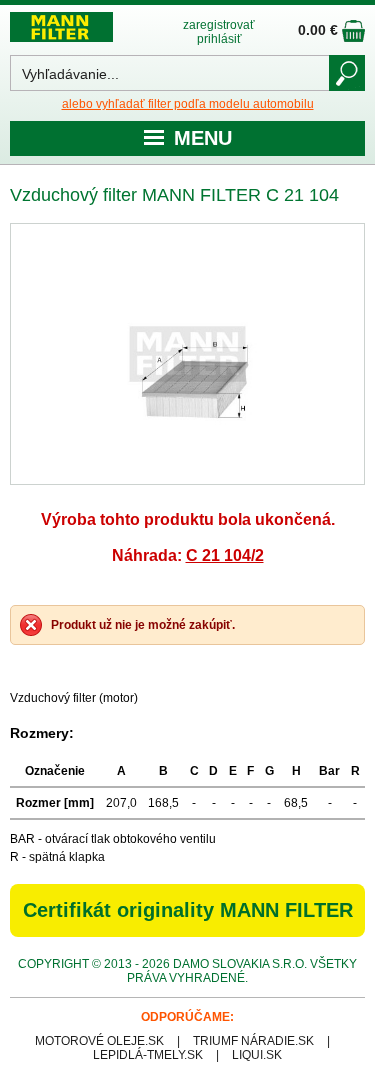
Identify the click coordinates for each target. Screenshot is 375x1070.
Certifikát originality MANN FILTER (188, 910)
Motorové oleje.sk (99, 1041)
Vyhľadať (347, 73)
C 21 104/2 (225, 555)
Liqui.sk (257, 1055)
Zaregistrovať (219, 25)
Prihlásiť (219, 39)
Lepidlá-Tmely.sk (148, 1055)
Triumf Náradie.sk (253, 1041)
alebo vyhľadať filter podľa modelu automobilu (188, 104)
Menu (203, 138)
